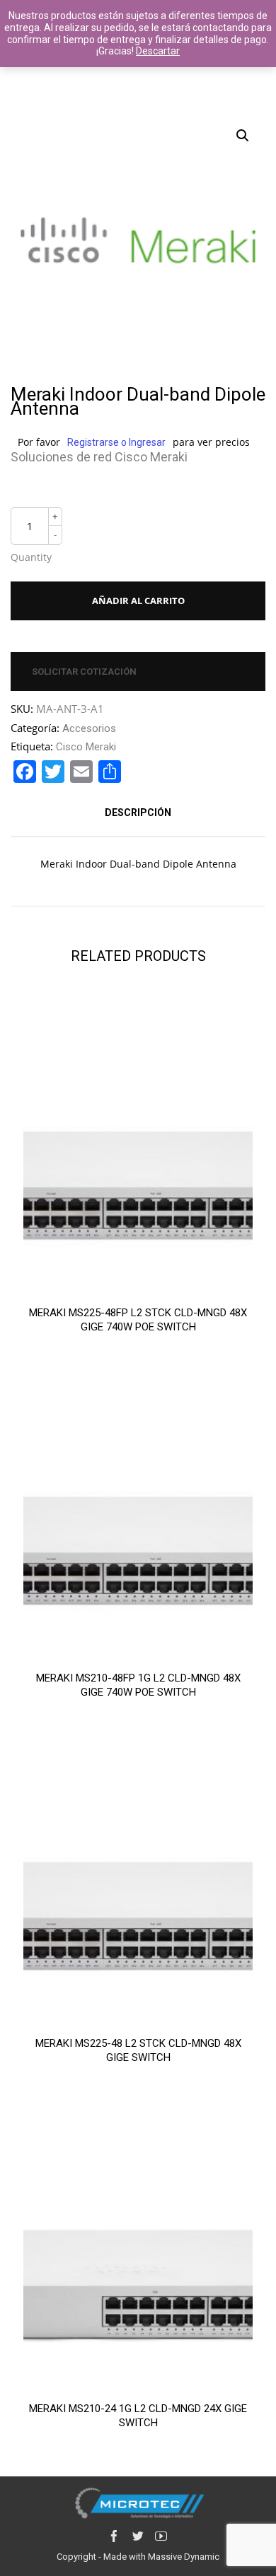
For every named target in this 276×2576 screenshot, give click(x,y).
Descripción (138, 813)
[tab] (138, 813)
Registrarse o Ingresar (116, 442)
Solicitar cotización (84, 672)
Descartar (158, 51)
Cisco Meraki (86, 747)
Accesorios (89, 728)
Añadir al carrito (138, 601)
